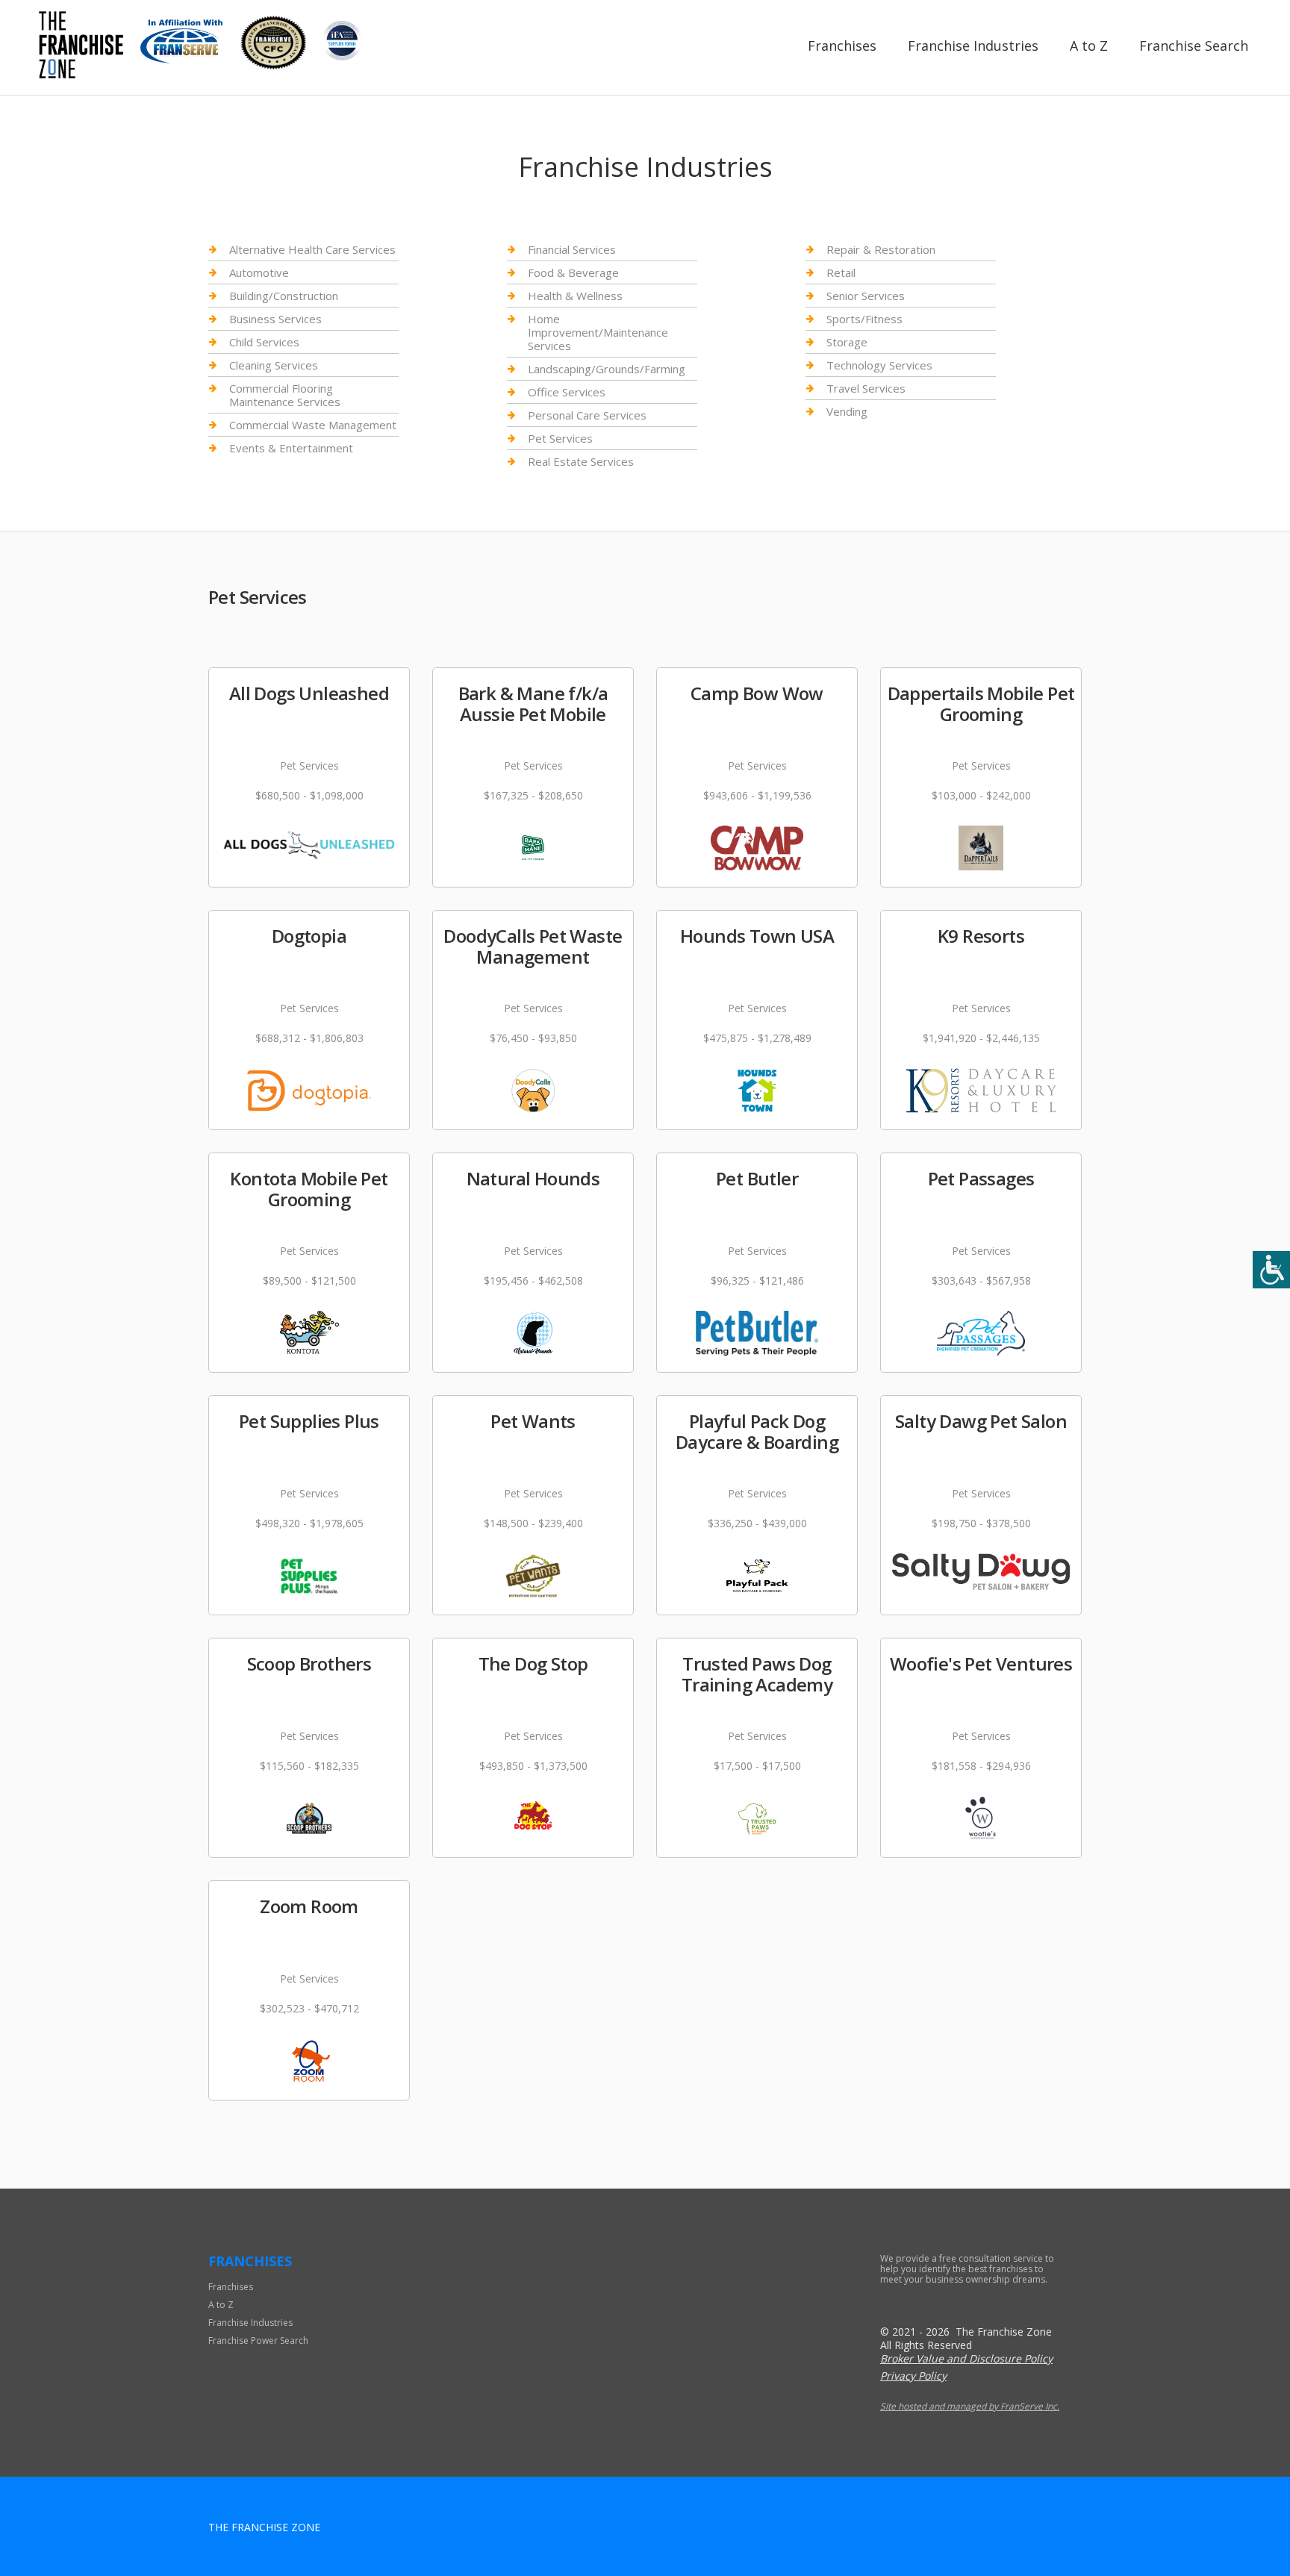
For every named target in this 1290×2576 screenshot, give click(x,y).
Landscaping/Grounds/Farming (607, 369)
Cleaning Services (274, 365)
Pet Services (560, 438)
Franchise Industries (973, 46)
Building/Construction (284, 296)
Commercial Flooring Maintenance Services (285, 395)
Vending (847, 411)
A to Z (1089, 46)
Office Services (567, 392)
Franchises (842, 46)
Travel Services (866, 388)
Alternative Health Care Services (312, 250)
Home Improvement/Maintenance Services (598, 332)
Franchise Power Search (258, 2340)
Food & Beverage (573, 272)
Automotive (259, 272)
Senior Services (866, 296)
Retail (841, 272)
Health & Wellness (575, 296)
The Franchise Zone (264, 2527)
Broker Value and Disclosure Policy (966, 2358)
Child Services (264, 342)
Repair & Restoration (881, 250)
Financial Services (572, 250)
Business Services (275, 319)
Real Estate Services (581, 461)
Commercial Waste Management (313, 425)
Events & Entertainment (291, 448)
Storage (847, 342)
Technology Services (879, 365)
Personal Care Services (587, 415)
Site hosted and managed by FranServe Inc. (970, 2406)
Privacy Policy (913, 2376)
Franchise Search (1194, 46)
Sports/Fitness (864, 319)
